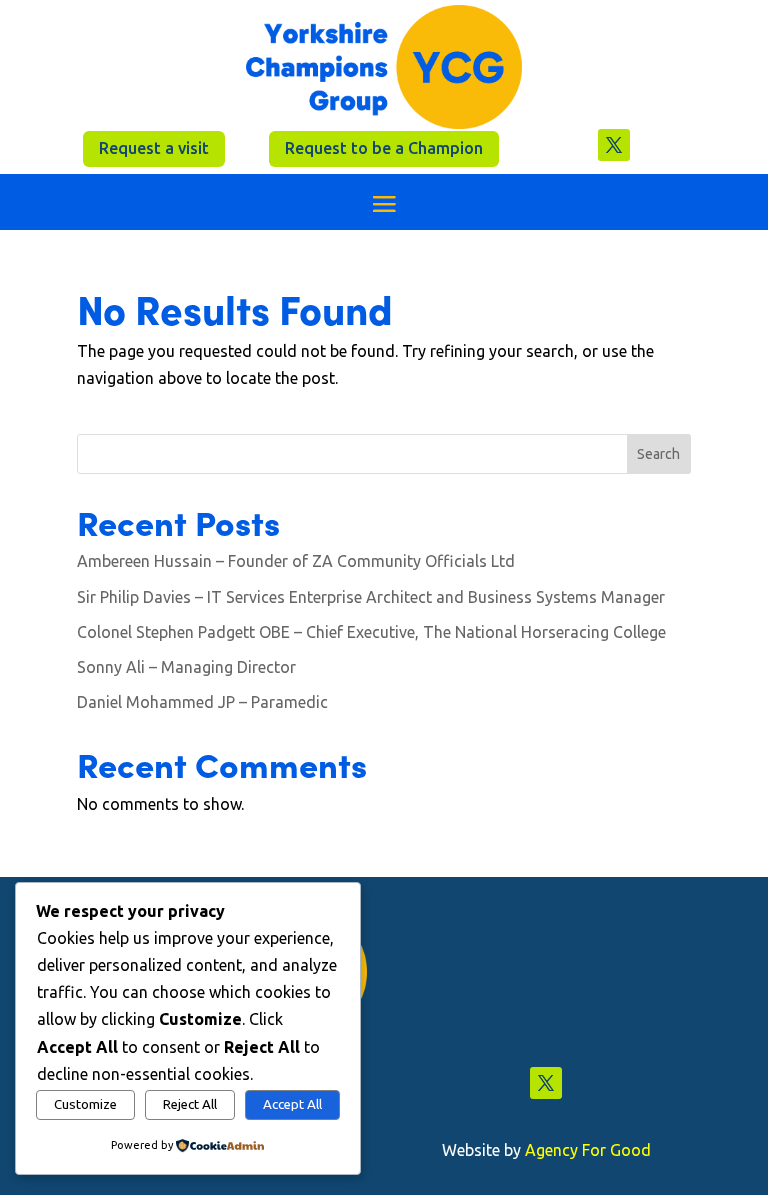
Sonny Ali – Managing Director (186, 667)
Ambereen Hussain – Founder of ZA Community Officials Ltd (296, 561)
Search (658, 454)
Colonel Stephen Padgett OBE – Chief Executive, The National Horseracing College (371, 632)
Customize (85, 1104)
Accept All (292, 1104)
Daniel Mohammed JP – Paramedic (202, 702)
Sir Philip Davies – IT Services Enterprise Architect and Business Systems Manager (371, 597)
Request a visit (154, 148)
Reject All (190, 1104)
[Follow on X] (614, 145)
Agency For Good (588, 1150)
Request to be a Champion (384, 148)
